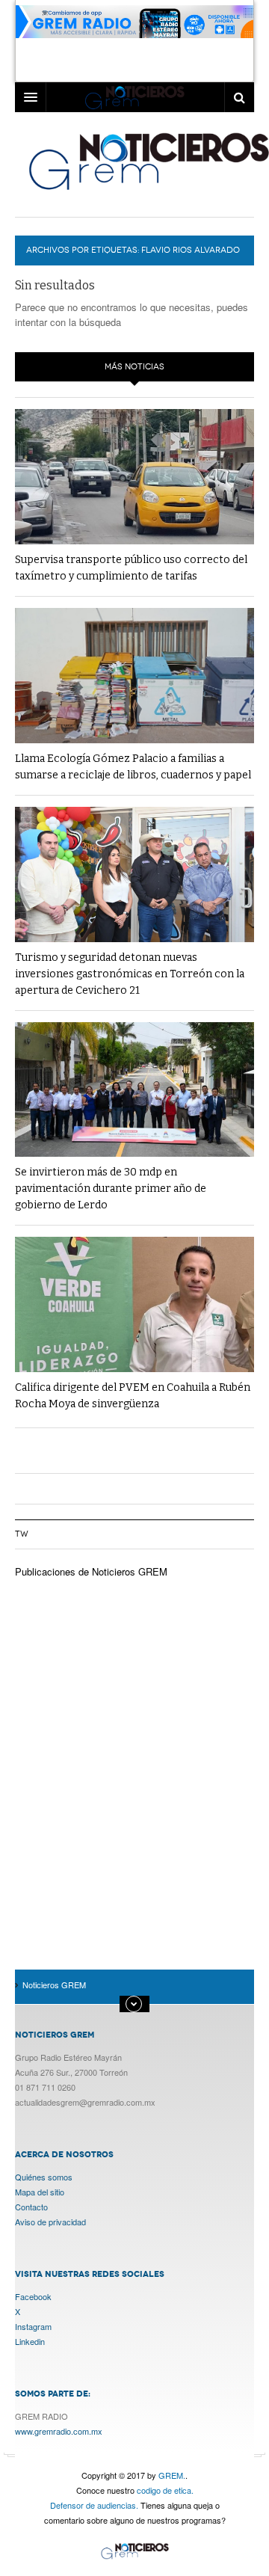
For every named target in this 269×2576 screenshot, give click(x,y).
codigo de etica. (165, 2490)
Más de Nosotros (134, 2004)
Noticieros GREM (134, 2552)
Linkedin (30, 2341)
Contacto (31, 2207)
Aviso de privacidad (50, 2222)
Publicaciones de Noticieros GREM (91, 1571)
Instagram (33, 2326)
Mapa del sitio (40, 2192)
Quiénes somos (44, 2177)
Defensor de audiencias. (94, 2505)
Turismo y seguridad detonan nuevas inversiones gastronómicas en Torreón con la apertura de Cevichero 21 (130, 974)
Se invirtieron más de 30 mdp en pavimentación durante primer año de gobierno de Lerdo (111, 1189)
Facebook (33, 2296)
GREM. (172, 2475)
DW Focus (134, 97)
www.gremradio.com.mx (59, 2431)
